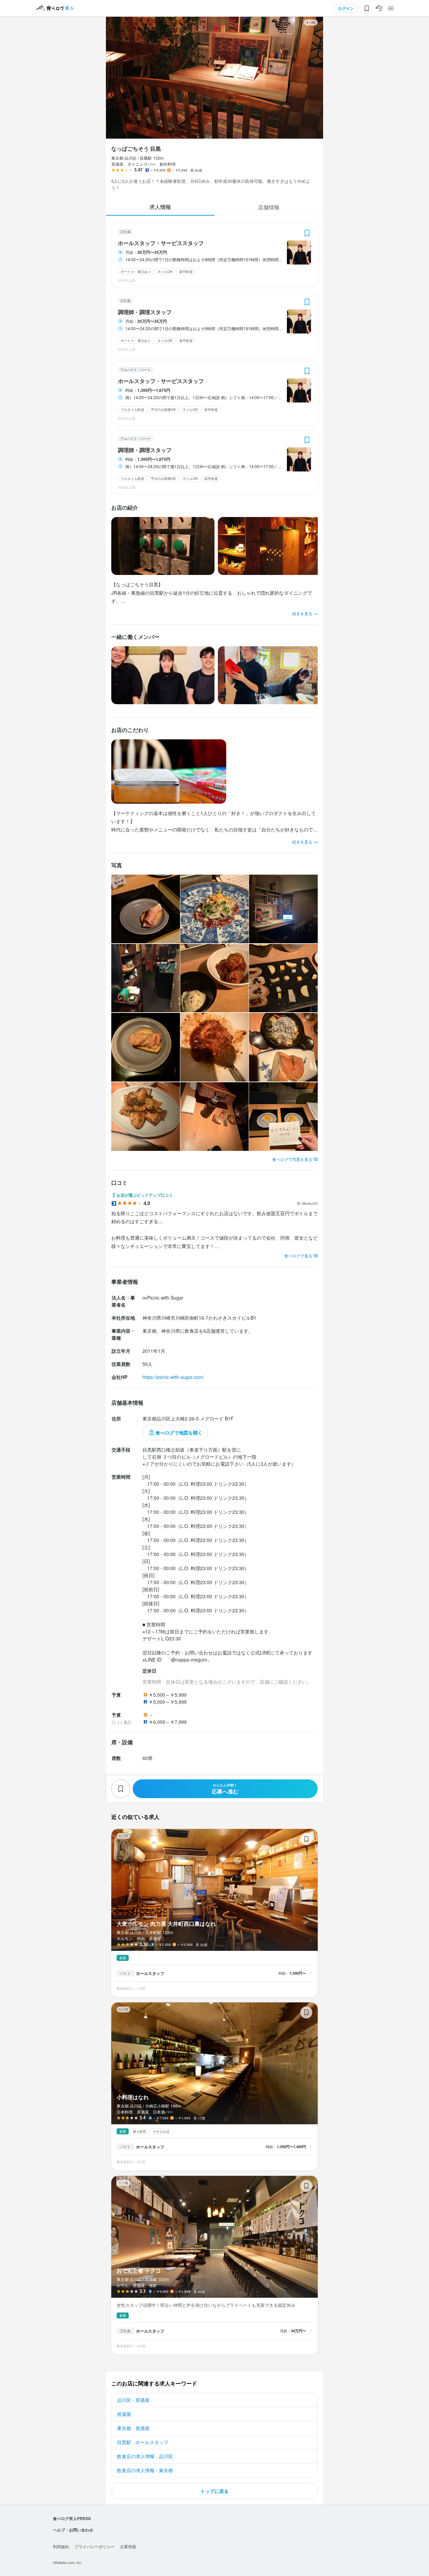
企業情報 (128, 2546)
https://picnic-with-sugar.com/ (173, 1377)
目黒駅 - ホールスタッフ (143, 2442)
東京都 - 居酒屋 (133, 2428)
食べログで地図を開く (179, 1432)
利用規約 (61, 2546)
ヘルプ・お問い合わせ (73, 2530)
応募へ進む (225, 1789)
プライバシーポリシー (95, 2546)
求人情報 (160, 207)
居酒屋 (124, 2414)
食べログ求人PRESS (72, 2518)
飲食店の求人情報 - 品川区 (145, 2456)
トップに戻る (214, 2491)
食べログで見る (298, 1256)
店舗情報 (269, 207)
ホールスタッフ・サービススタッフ (161, 243)
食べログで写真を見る (292, 1159)
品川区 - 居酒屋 (133, 2400)
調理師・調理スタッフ (145, 312)
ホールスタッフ (150, 1973)
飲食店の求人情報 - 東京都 (145, 2470)
